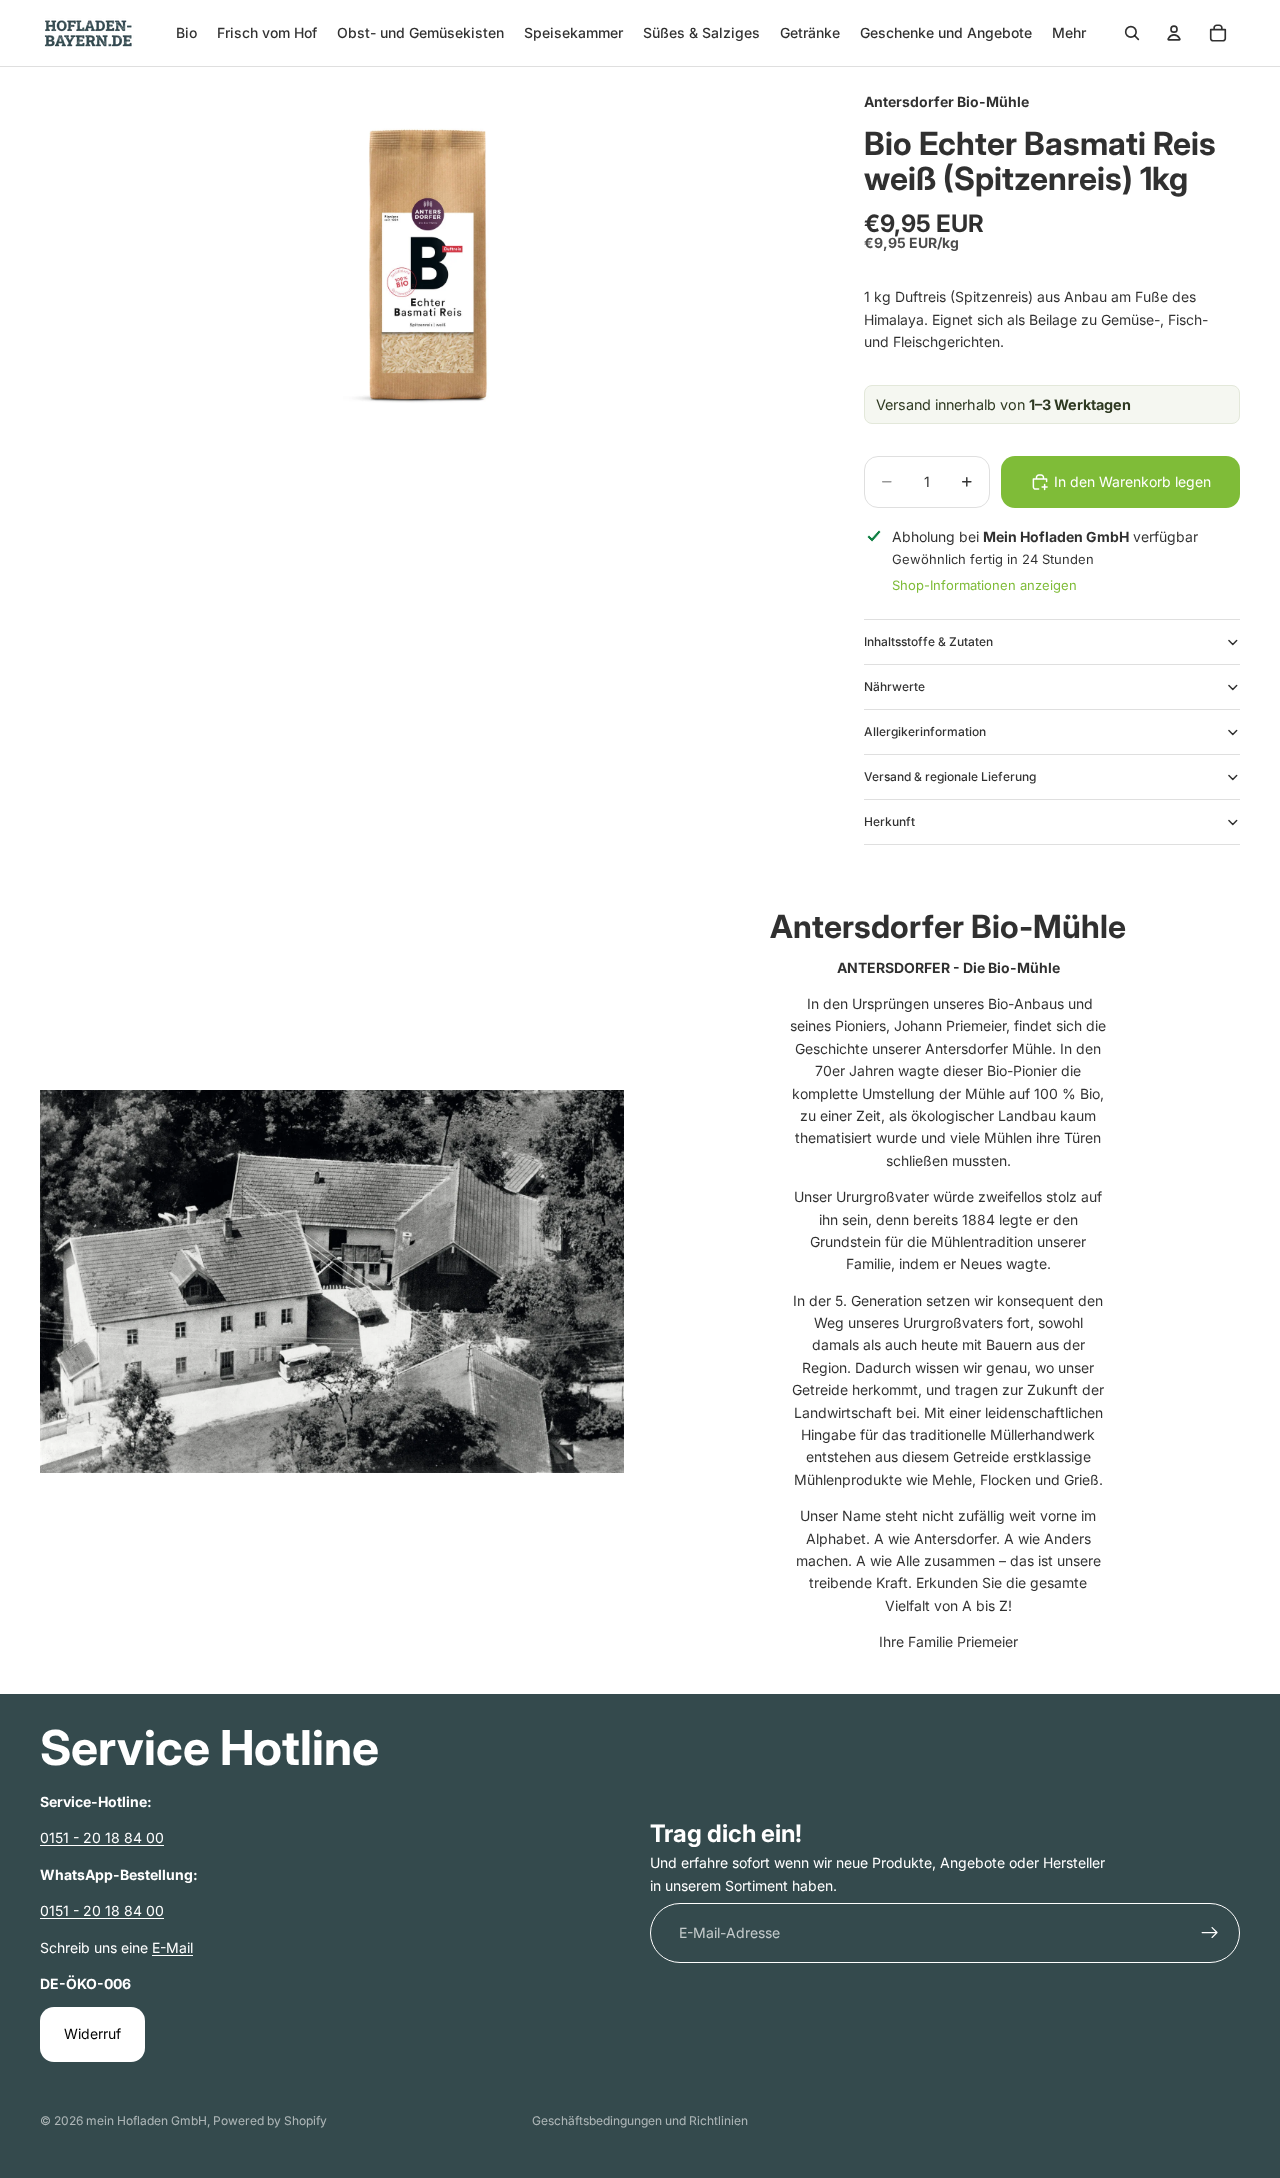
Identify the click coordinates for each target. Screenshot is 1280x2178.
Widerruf (92, 2033)
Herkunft (889, 821)
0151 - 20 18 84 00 (102, 1837)
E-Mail (172, 1946)
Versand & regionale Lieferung (950, 776)
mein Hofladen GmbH (146, 2120)
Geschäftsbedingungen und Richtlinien (640, 2120)
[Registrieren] (1210, 1933)
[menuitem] (1069, 33)
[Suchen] (1132, 33)
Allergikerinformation (925, 731)
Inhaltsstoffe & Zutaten (928, 641)
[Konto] (1174, 33)
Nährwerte (894, 686)
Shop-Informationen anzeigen (984, 585)
